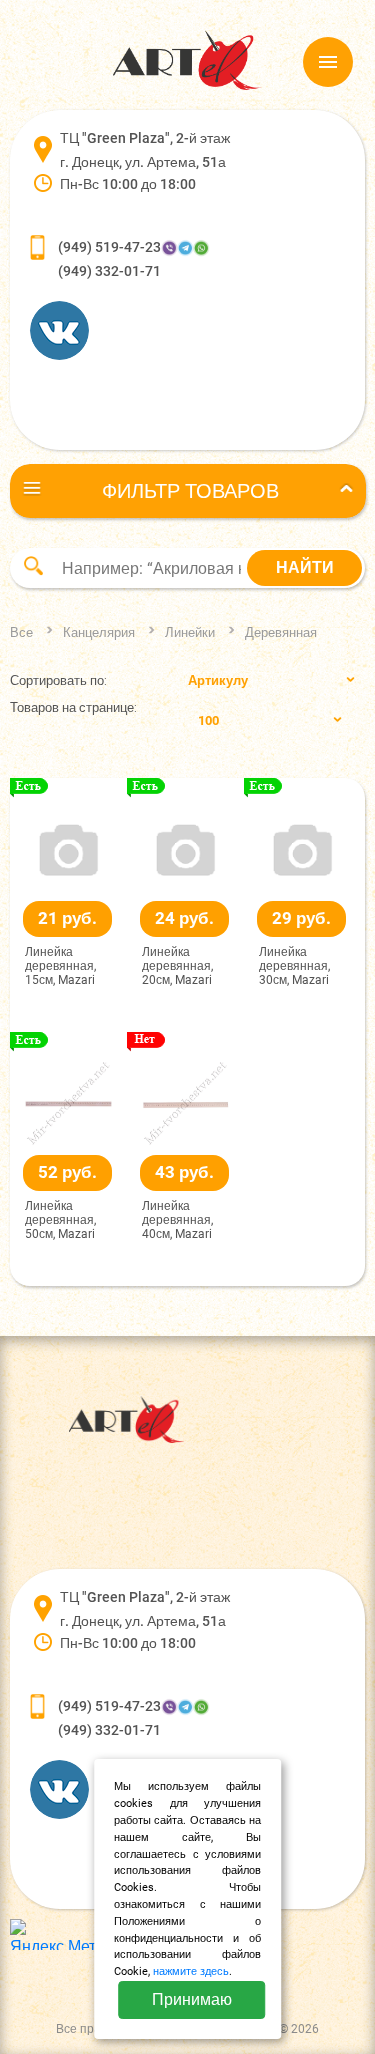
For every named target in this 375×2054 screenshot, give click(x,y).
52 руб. (67, 1172)
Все (21, 632)
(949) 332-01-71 (109, 271)
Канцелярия (99, 632)
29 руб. (301, 918)
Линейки (190, 632)
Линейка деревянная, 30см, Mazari (294, 966)
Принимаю (192, 1999)
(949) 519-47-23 (109, 247)
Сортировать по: (58, 680)
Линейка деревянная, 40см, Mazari (177, 1220)
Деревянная (281, 632)
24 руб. (184, 918)
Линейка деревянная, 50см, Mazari (60, 1220)
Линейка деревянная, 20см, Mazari (177, 966)
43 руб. (184, 1172)
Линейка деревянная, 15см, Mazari (60, 966)
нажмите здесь (191, 1971)
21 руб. (67, 918)
